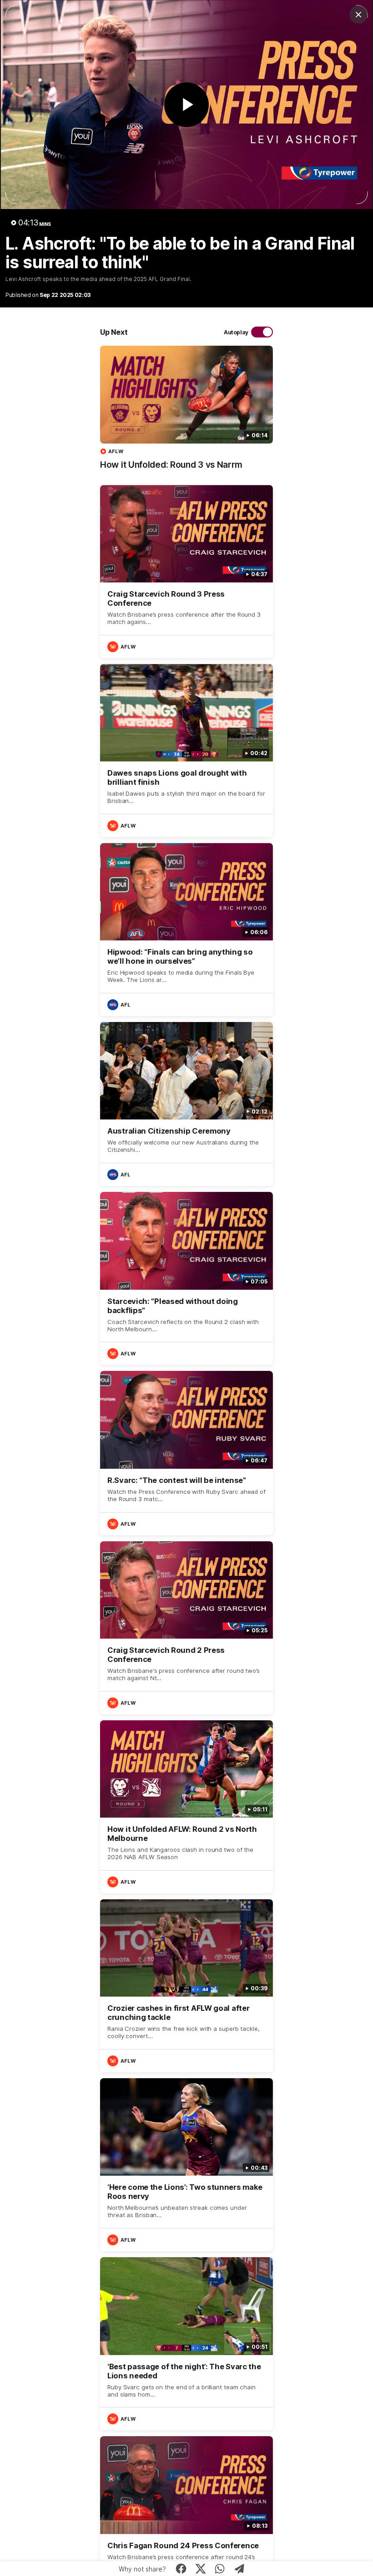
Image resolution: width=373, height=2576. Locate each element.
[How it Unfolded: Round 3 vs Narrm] (186, 412)
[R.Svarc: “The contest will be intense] (186, 1453)
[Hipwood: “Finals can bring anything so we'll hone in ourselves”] (186, 930)
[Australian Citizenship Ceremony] (186, 1104)
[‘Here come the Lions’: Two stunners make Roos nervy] (186, 2165)
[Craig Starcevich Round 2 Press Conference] (186, 1628)
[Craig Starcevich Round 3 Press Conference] (186, 572)
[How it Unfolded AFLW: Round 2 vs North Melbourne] (186, 1807)
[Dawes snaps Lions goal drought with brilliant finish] (186, 751)
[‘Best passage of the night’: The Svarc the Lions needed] (186, 2344)
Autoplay (236, 332)
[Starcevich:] (186, 1278)
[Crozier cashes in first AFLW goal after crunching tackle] (186, 1986)
